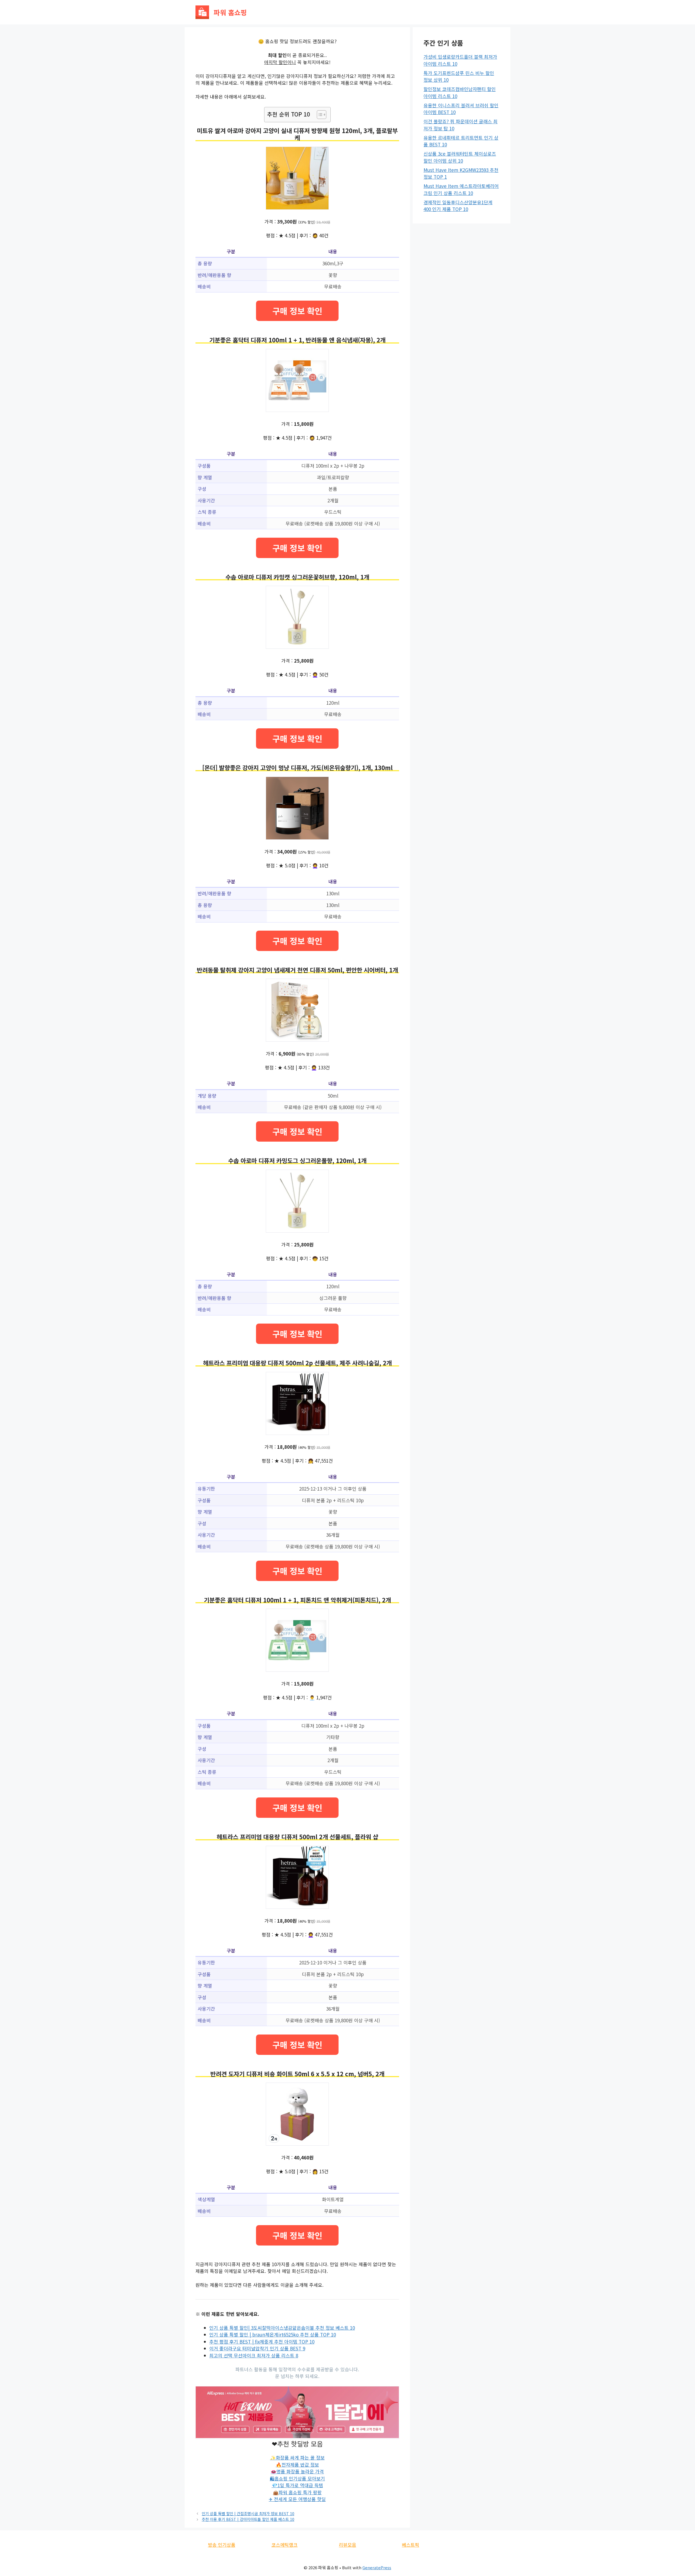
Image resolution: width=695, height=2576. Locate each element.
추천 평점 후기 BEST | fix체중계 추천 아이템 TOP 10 (262, 2342)
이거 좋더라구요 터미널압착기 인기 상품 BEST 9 (257, 2348)
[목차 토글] (319, 115)
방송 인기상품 (222, 2545)
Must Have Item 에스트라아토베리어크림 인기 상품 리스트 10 (461, 189)
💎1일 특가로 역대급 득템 (297, 2485)
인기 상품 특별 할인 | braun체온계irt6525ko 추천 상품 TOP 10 (273, 2334)
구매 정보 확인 (297, 311)
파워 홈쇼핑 (230, 12)
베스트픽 (410, 2545)
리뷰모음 (347, 2545)
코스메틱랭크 (285, 2545)
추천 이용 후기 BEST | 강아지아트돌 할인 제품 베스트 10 (248, 2519)
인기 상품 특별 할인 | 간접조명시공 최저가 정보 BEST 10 (248, 2513)
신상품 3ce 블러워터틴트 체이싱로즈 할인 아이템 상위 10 (460, 157)
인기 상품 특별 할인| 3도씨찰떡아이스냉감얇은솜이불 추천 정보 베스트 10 (282, 2328)
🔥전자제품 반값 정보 (297, 2465)
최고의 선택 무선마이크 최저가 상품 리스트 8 (254, 2355)
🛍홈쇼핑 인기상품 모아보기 (297, 2478)
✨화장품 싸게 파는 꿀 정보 (297, 2457)
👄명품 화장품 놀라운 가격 (297, 2471)
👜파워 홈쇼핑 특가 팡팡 (297, 2492)
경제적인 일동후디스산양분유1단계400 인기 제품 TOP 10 (458, 206)
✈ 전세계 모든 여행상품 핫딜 (297, 2499)
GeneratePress (377, 2567)
